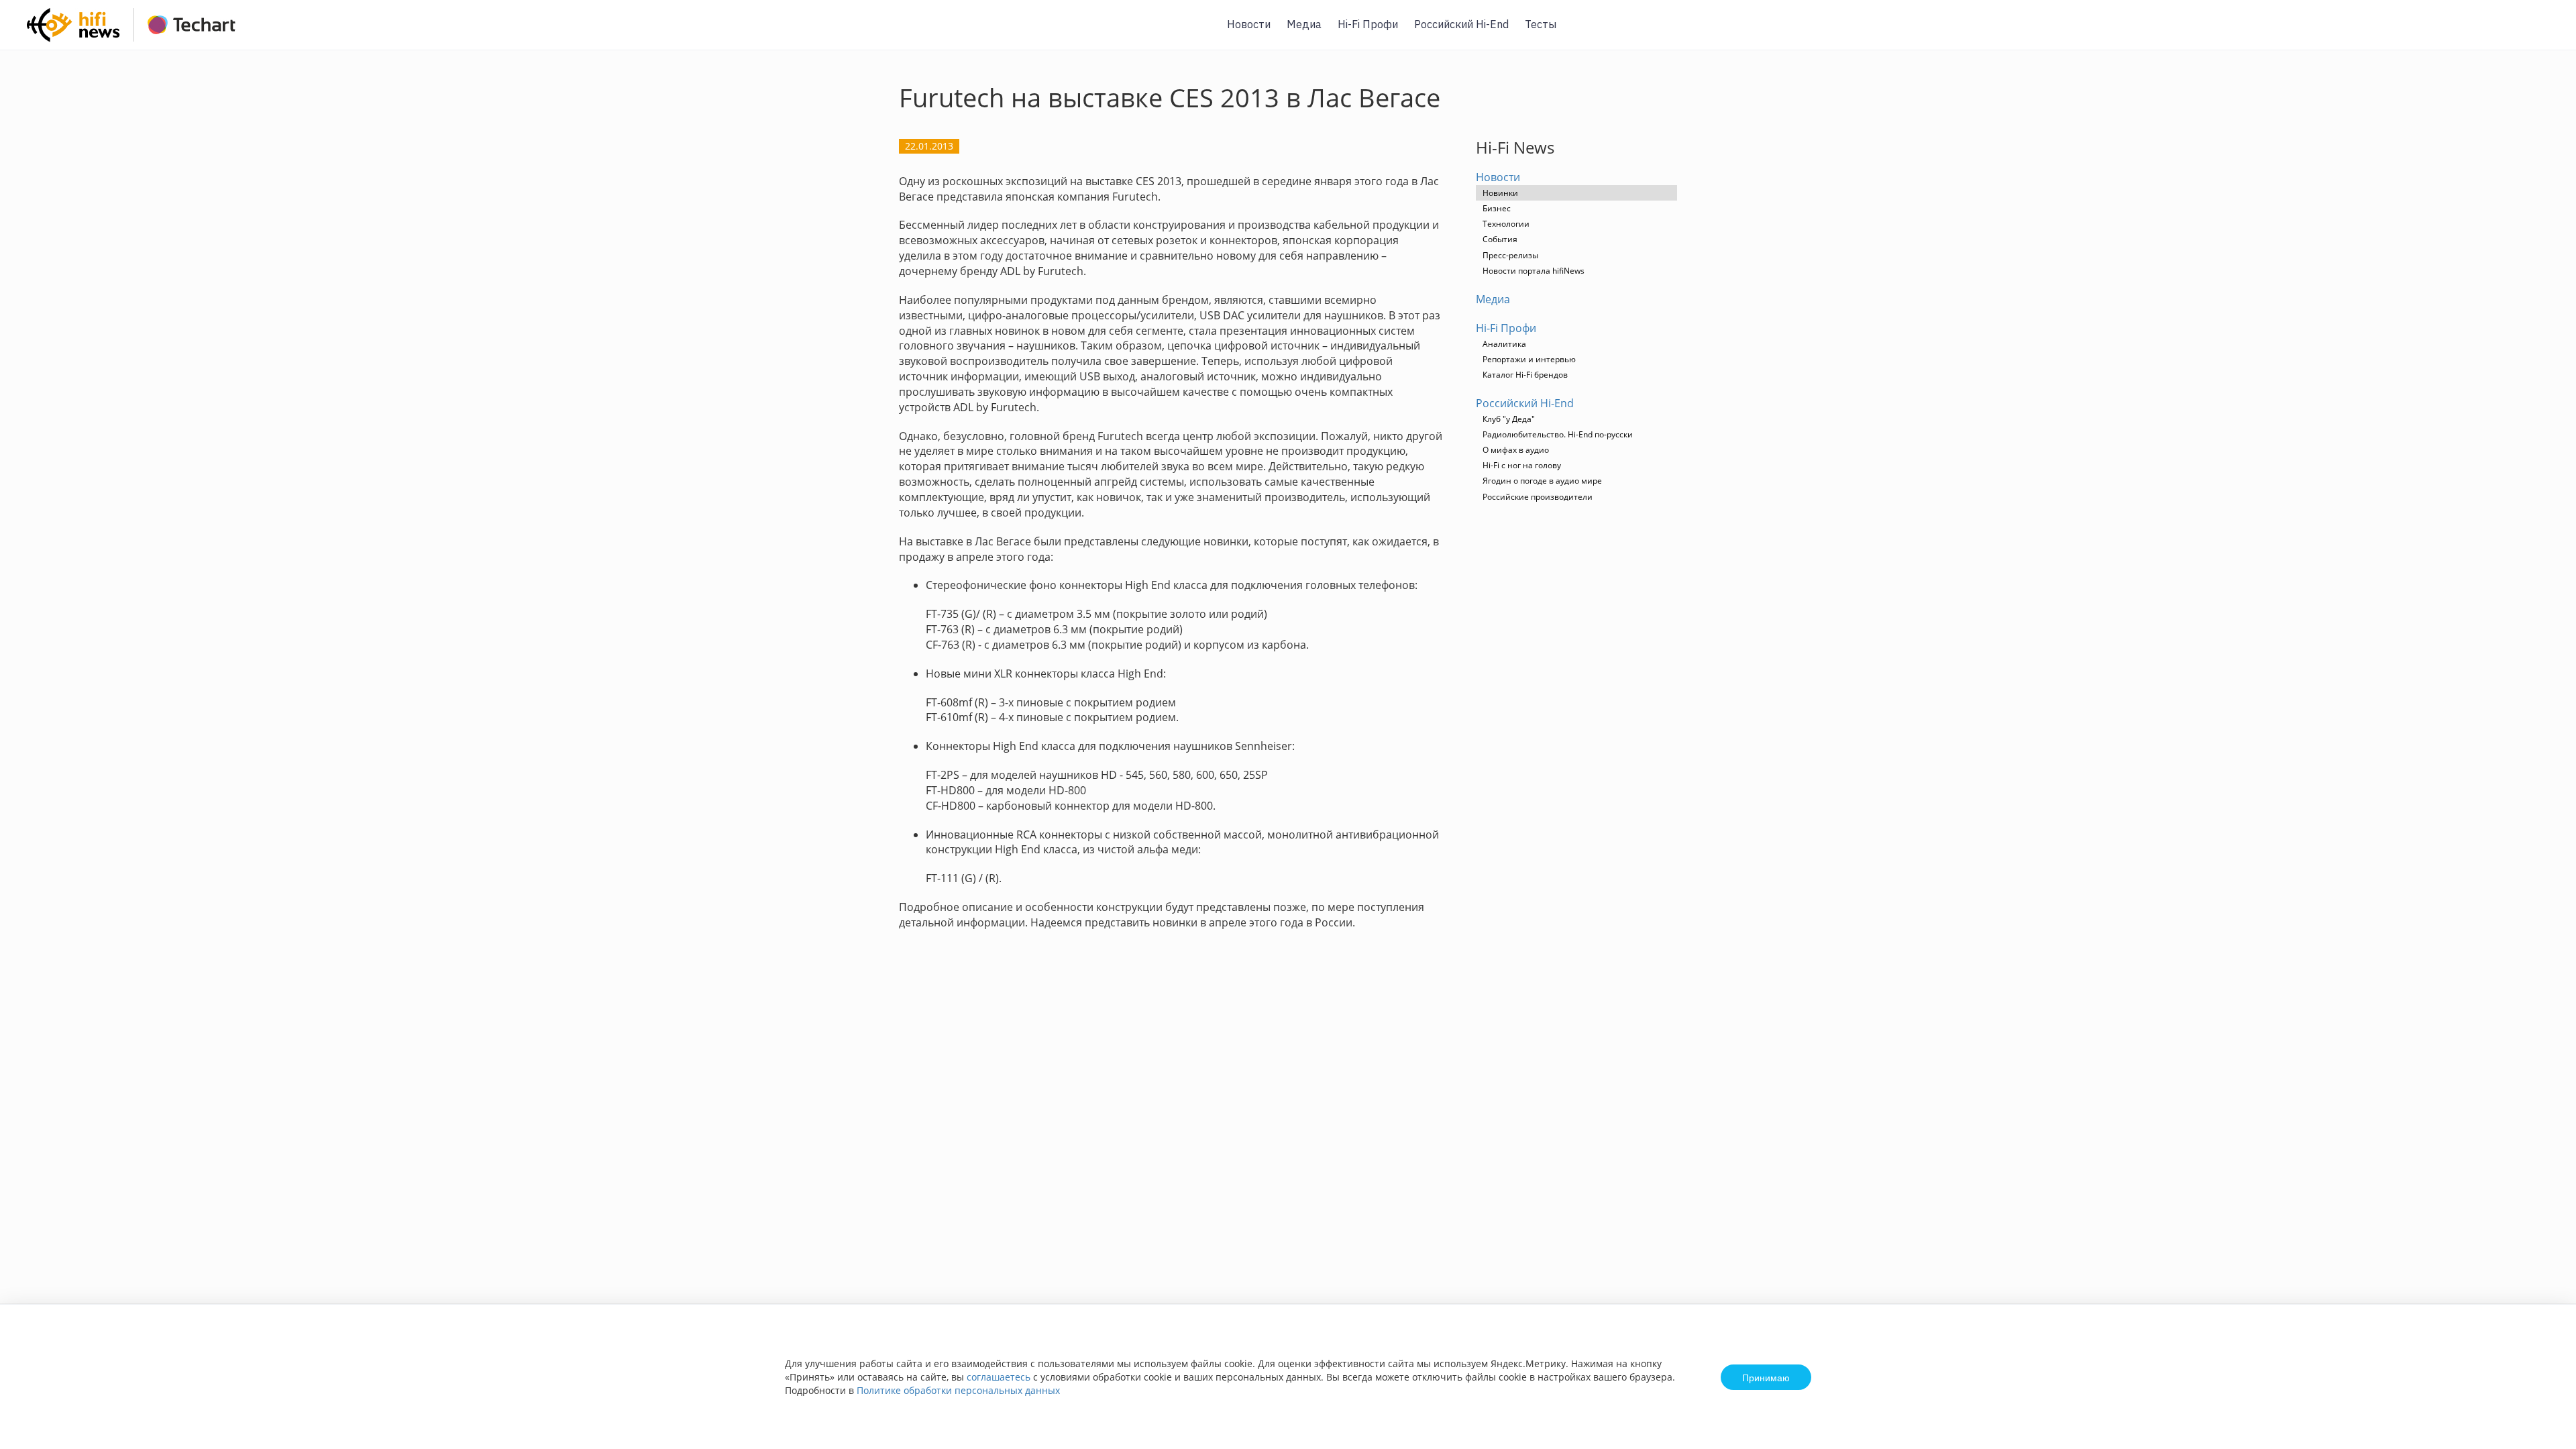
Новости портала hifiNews (1534, 271)
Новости (1249, 24)
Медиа (1304, 24)
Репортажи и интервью (1529, 359)
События (1500, 239)
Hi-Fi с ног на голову (1522, 465)
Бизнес (1497, 208)
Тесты (1541, 24)
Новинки (1500, 193)
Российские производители (1538, 497)
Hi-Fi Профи (1368, 24)
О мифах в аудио (1516, 450)
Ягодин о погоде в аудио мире (1542, 481)
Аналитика (1504, 344)
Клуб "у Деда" (1509, 419)
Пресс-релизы (1510, 255)
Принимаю (1766, 1377)
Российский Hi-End (1461, 24)
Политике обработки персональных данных (958, 1390)
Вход (2545, 33)
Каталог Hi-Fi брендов (1525, 375)
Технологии (1506, 224)
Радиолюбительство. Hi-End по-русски (1558, 434)
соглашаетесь (999, 1377)
